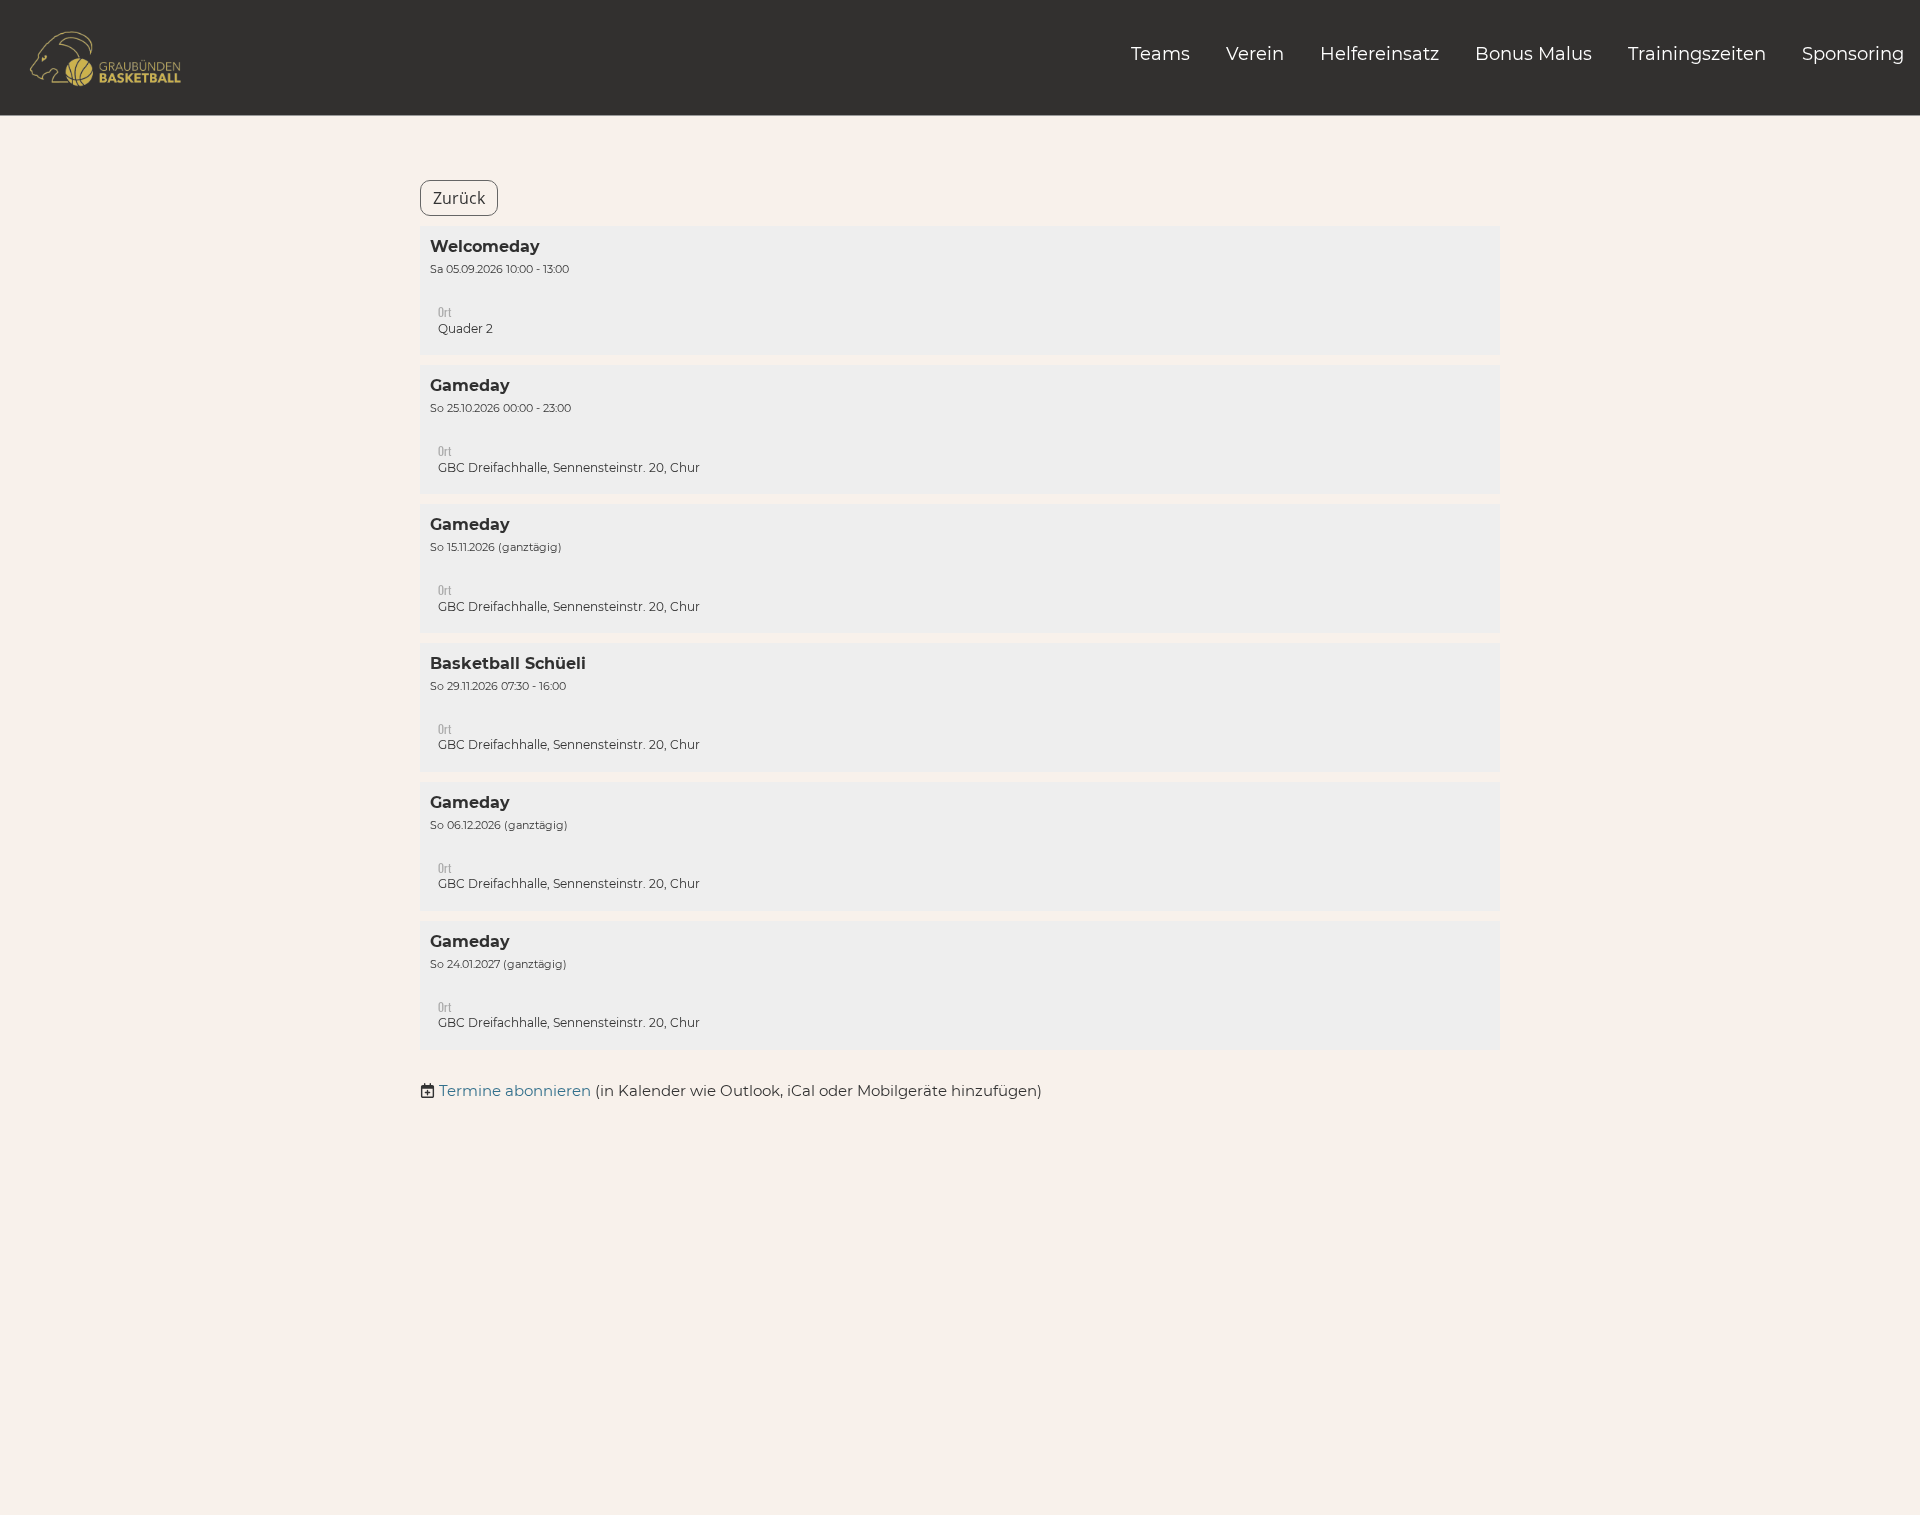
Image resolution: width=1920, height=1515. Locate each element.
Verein (1255, 54)
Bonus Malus (1533, 54)
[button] (960, 290)
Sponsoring (1853, 54)
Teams (1160, 54)
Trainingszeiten (1697, 54)
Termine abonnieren (515, 1090)
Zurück (459, 198)
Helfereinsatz (1379, 54)
